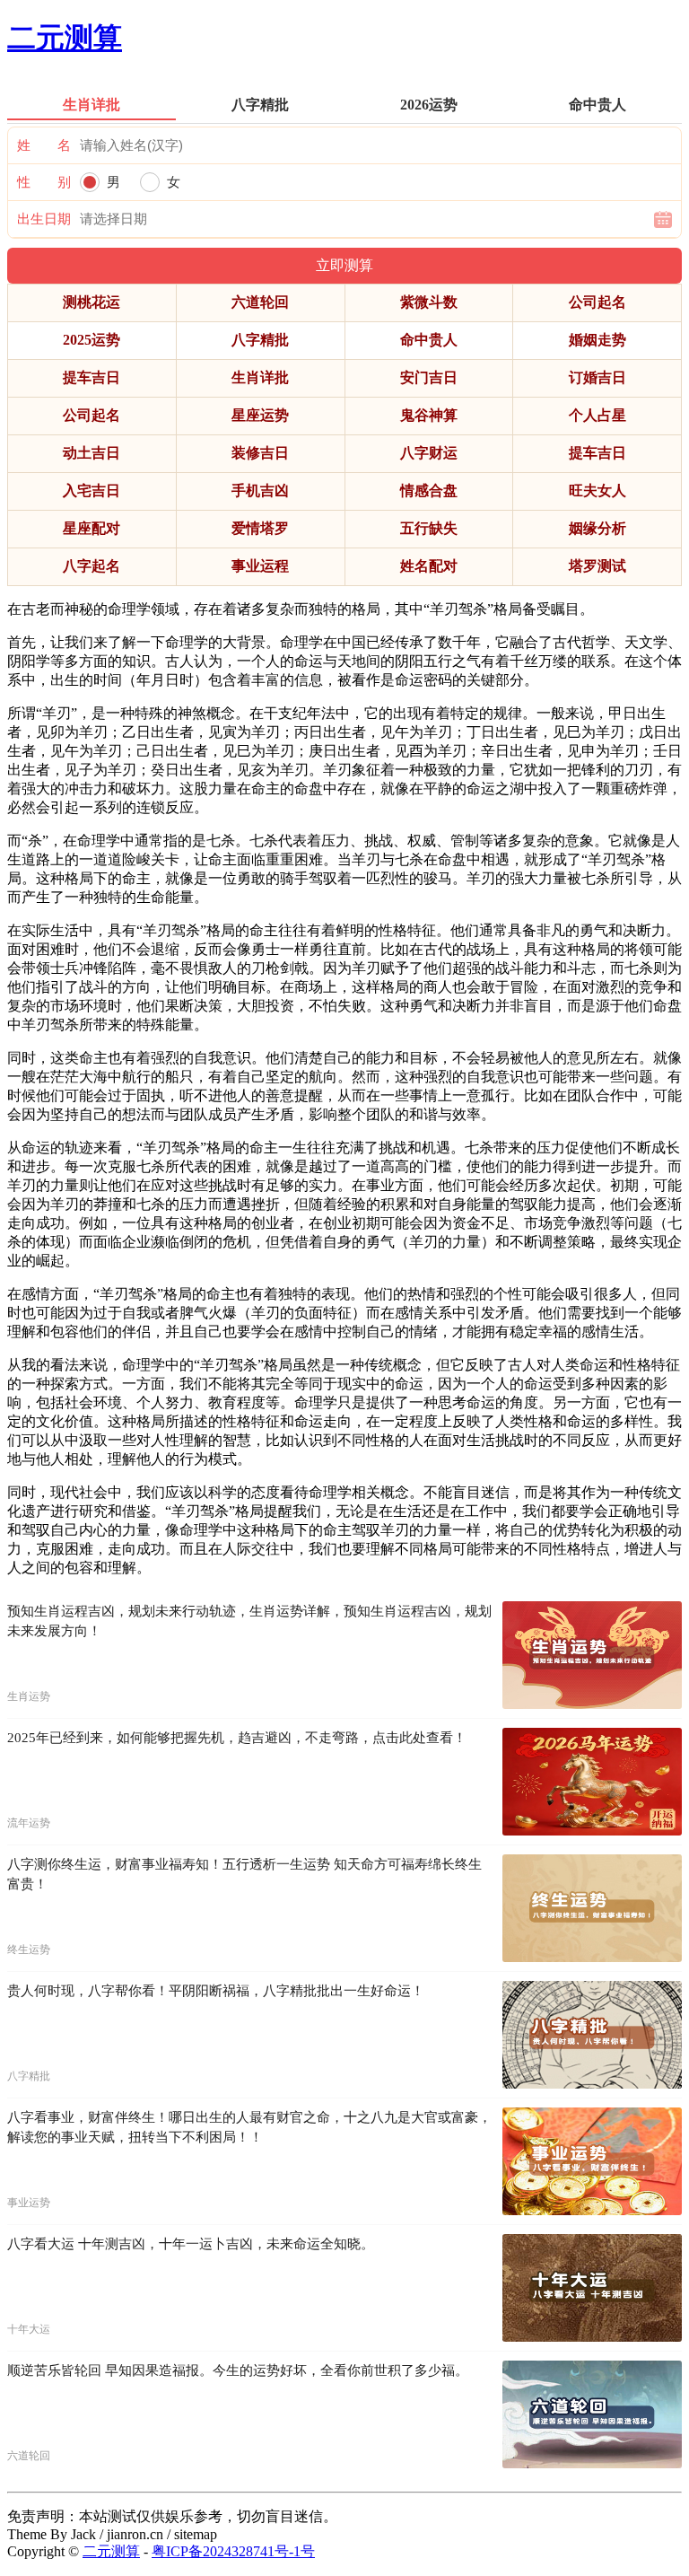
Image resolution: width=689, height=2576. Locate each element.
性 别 (44, 182)
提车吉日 (92, 377)
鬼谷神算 (429, 415)
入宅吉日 (92, 491)
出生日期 (44, 219)
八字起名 (92, 566)
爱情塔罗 (260, 528)
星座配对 (92, 528)
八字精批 (260, 340)
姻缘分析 (597, 528)
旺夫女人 (597, 491)
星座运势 (260, 415)
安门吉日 (429, 377)
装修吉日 (260, 453)
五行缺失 (429, 528)
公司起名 (597, 302)
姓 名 (44, 145)
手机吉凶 (260, 491)
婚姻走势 (597, 340)
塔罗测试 (597, 566)
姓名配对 (429, 566)
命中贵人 (429, 340)
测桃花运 (92, 302)
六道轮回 (260, 302)
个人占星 (597, 415)
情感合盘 (429, 491)
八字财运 (429, 453)
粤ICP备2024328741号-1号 (233, 2551)
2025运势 (92, 340)
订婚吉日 (597, 377)
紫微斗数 (429, 302)
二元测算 (65, 38)
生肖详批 (260, 377)
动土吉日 (92, 453)
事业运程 (260, 566)
